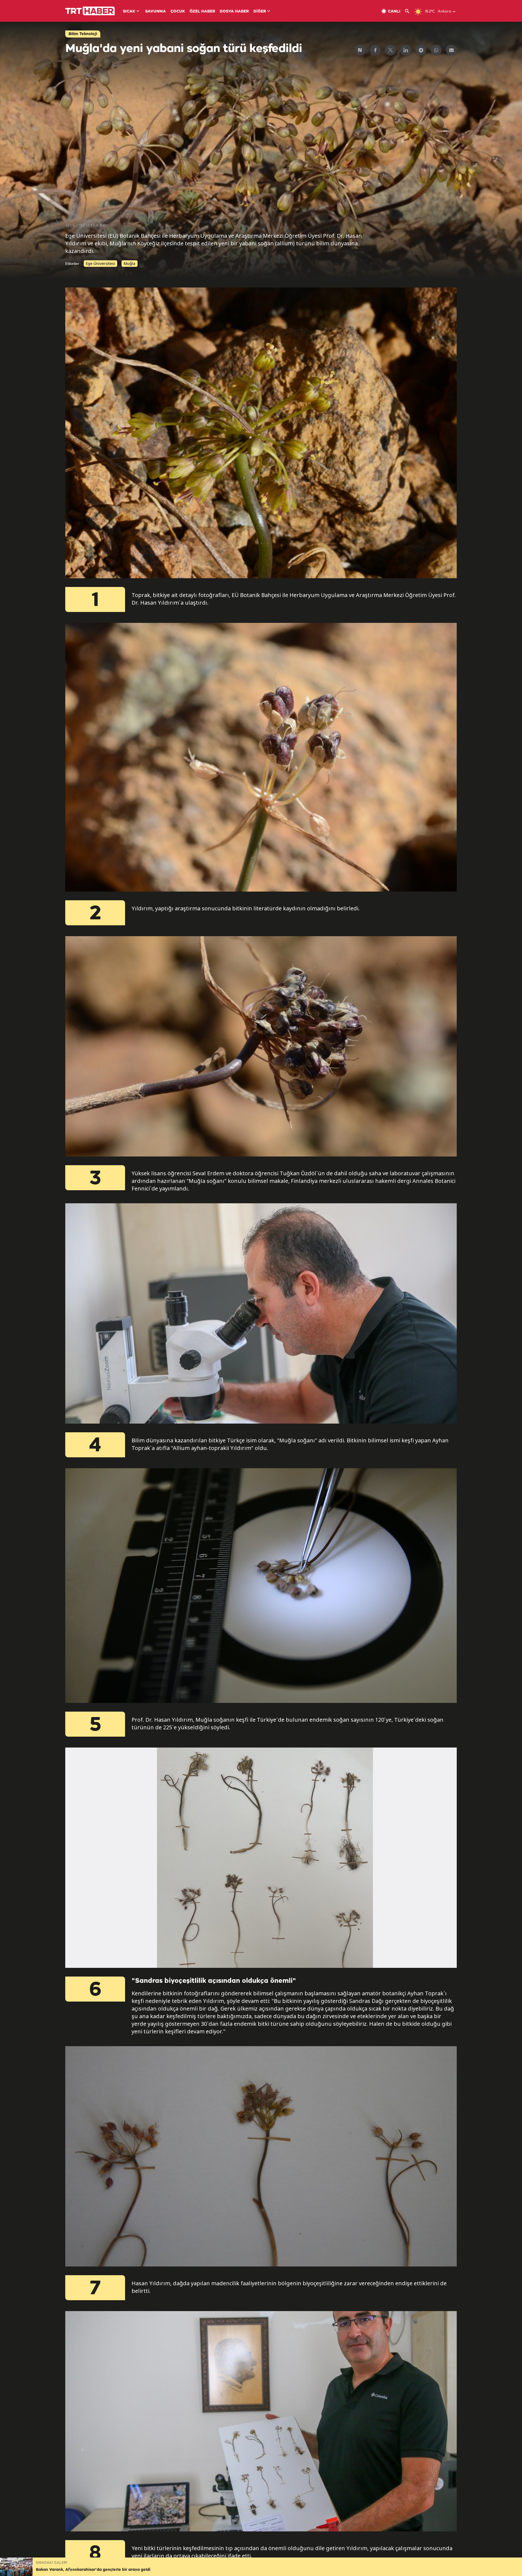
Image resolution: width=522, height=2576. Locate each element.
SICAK (129, 12)
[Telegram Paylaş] (421, 50)
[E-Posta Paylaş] (451, 50)
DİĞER (260, 12)
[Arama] (409, 11)
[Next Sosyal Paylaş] (360, 50)
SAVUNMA (156, 12)
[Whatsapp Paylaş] (436, 50)
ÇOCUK (178, 12)
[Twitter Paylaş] (390, 50)
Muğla (130, 263)
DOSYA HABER (234, 12)
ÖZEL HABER (202, 12)
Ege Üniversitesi (100, 263)
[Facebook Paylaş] (375, 50)
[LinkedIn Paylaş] (406, 50)
